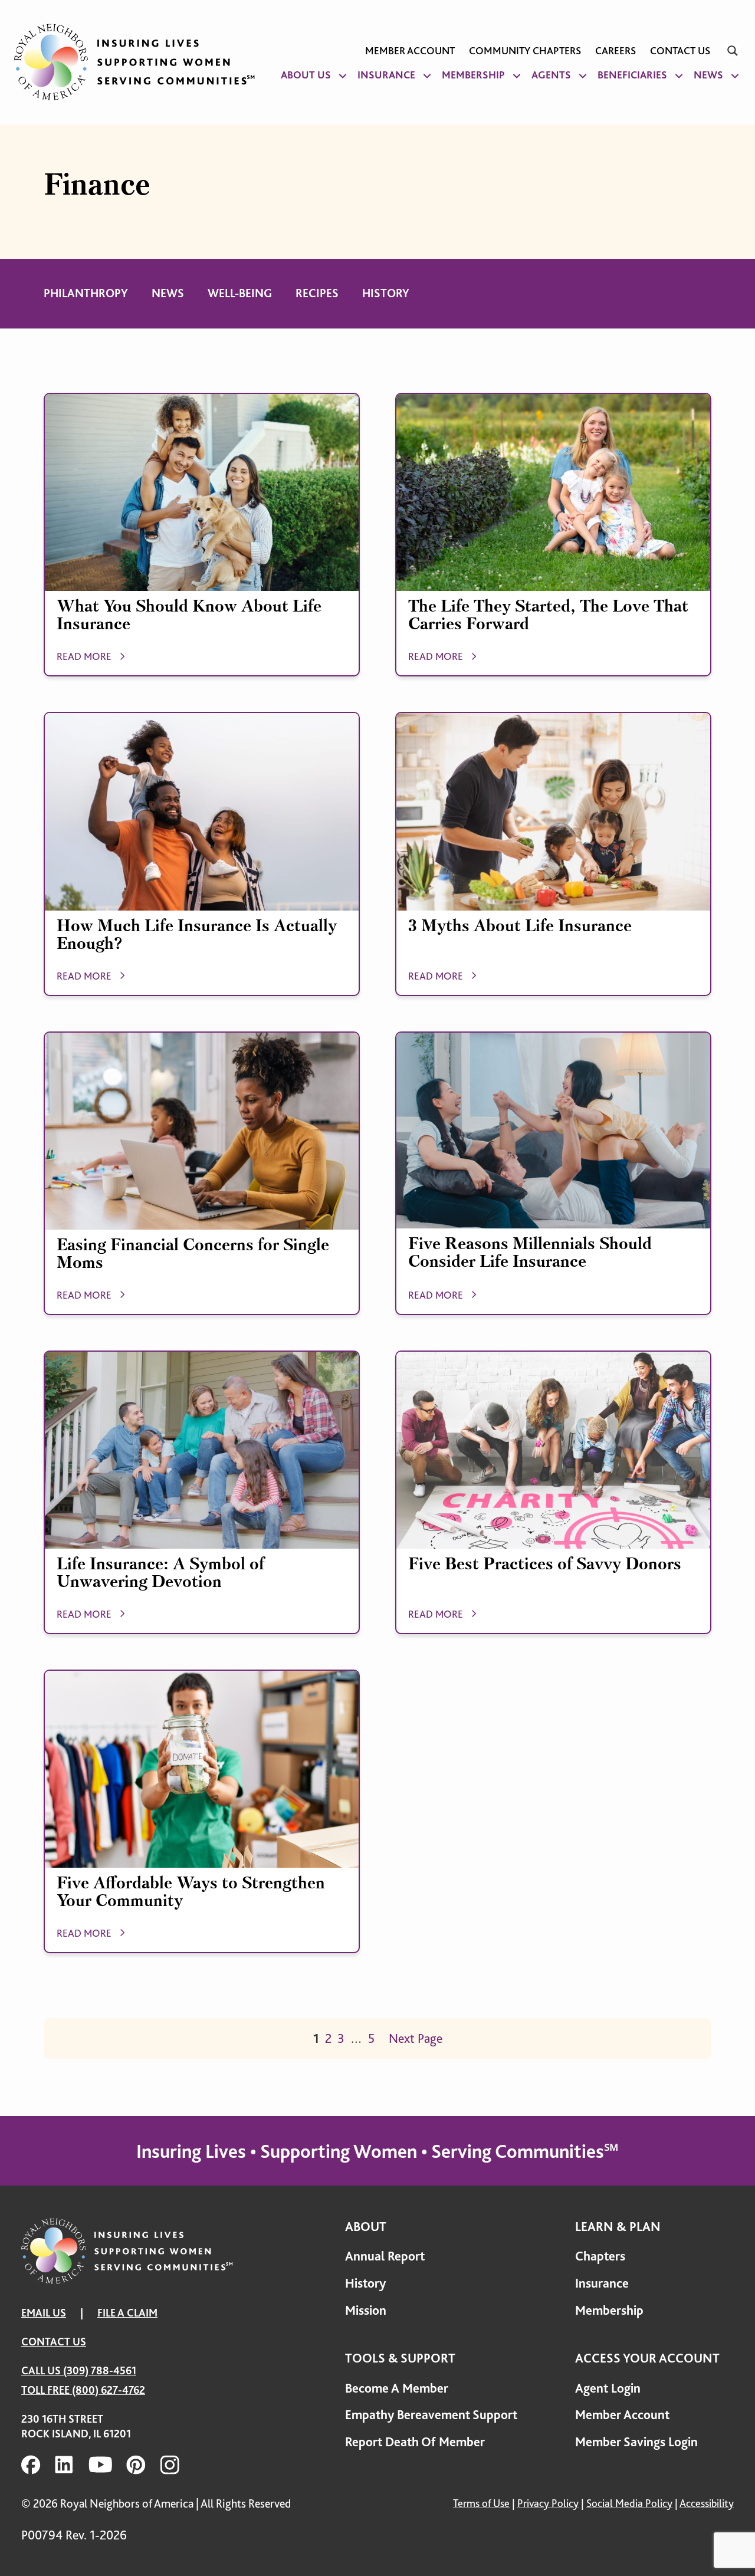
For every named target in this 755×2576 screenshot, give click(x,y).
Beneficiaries (632, 75)
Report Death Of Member (415, 2442)
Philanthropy (86, 293)
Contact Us (680, 51)
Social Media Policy (629, 2503)
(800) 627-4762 (109, 2390)
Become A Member (397, 2388)
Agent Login (608, 2388)
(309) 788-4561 (100, 2370)
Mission (366, 2310)
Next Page (416, 2038)
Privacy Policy (548, 2503)
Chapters (600, 2256)
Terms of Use (481, 2503)
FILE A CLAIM (127, 2313)
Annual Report (385, 2256)
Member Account (410, 51)
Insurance (386, 75)
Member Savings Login (636, 2442)
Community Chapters (525, 51)
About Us (306, 75)
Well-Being (240, 293)
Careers (616, 51)
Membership (473, 75)
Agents (551, 75)
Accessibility (707, 2503)
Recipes (317, 293)
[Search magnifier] (733, 51)
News (708, 75)
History (386, 293)
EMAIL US (44, 2313)
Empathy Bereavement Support (431, 2415)
